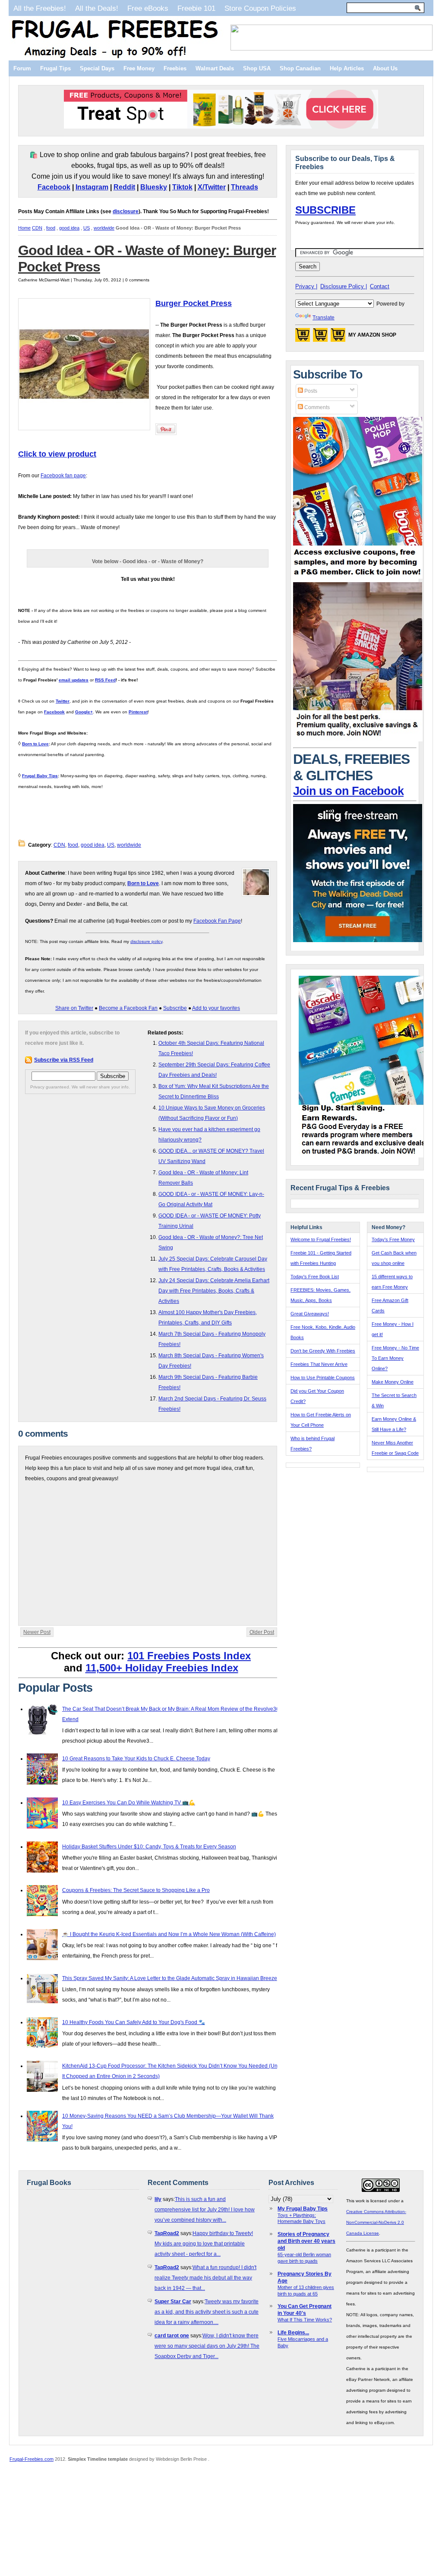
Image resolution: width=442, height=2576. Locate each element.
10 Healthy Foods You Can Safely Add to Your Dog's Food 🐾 (134, 2022)
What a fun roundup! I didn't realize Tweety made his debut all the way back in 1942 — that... (205, 2278)
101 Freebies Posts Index (189, 1656)
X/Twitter (212, 187)
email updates (74, 680)
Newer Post (37, 1632)
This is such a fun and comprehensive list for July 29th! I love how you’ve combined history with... (205, 2210)
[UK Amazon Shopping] (338, 337)
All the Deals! (97, 8)
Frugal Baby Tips (40, 776)
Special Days (97, 68)
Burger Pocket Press (194, 303)
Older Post (262, 1632)
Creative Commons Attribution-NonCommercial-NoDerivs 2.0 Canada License (376, 2222)
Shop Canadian (300, 68)
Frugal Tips (55, 68)
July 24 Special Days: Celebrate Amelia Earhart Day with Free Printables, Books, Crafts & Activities (214, 1291)
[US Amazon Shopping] (303, 337)
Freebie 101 (196, 8)
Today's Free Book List (315, 1277)
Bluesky (154, 187)
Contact (380, 286)
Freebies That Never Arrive (319, 1364)
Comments (316, 407)
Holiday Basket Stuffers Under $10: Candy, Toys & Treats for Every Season (149, 1847)
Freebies (175, 68)
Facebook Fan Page (217, 921)
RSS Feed (105, 680)
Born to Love (35, 744)
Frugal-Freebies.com (32, 2459)
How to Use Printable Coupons (323, 1378)
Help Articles (347, 68)
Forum (22, 68)
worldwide (104, 228)
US (87, 228)
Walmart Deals (215, 68)
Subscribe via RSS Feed (64, 1060)
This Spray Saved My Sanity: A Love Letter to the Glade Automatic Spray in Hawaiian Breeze (170, 1978)
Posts (310, 391)
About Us (385, 68)
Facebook (54, 187)
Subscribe (175, 1008)
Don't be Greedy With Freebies (323, 1351)
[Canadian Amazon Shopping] (320, 337)
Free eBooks (148, 8)
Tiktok (182, 187)
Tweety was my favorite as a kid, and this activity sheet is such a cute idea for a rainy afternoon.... (207, 2312)
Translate (324, 318)
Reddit (124, 187)
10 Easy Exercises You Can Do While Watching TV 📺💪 (129, 1803)
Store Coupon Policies (260, 8)
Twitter (63, 701)
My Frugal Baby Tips (303, 2209)
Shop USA (257, 68)
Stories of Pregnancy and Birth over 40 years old (306, 2241)
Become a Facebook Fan (128, 1008)
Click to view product (57, 454)
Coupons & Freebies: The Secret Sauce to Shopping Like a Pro (136, 1890)
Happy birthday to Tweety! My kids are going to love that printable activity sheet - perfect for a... (204, 2244)
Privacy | (306, 286)
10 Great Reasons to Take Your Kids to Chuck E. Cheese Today (136, 1759)
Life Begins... (293, 2333)
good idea (69, 228)
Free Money (139, 68)
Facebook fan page (63, 476)
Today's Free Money (393, 1239)
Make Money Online (393, 1382)
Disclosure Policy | (344, 286)
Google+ (84, 712)
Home (24, 228)
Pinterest (138, 712)
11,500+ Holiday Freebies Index (162, 1668)
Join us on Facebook (348, 791)
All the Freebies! (40, 8)
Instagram (92, 187)
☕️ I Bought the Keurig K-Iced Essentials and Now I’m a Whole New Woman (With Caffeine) (169, 1934)
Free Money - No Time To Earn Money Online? (395, 1358)
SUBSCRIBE (325, 210)
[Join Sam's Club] (358, 740)
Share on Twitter (74, 1008)
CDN (37, 228)
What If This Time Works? (305, 2320)
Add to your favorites (216, 1008)
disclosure (126, 211)
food (51, 228)
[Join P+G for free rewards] (364, 1156)
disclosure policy (146, 941)
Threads (245, 187)
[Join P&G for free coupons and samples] (358, 577)
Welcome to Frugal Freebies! (321, 1239)
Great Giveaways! (310, 1314)
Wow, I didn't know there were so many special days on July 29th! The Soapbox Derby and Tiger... (207, 2346)
